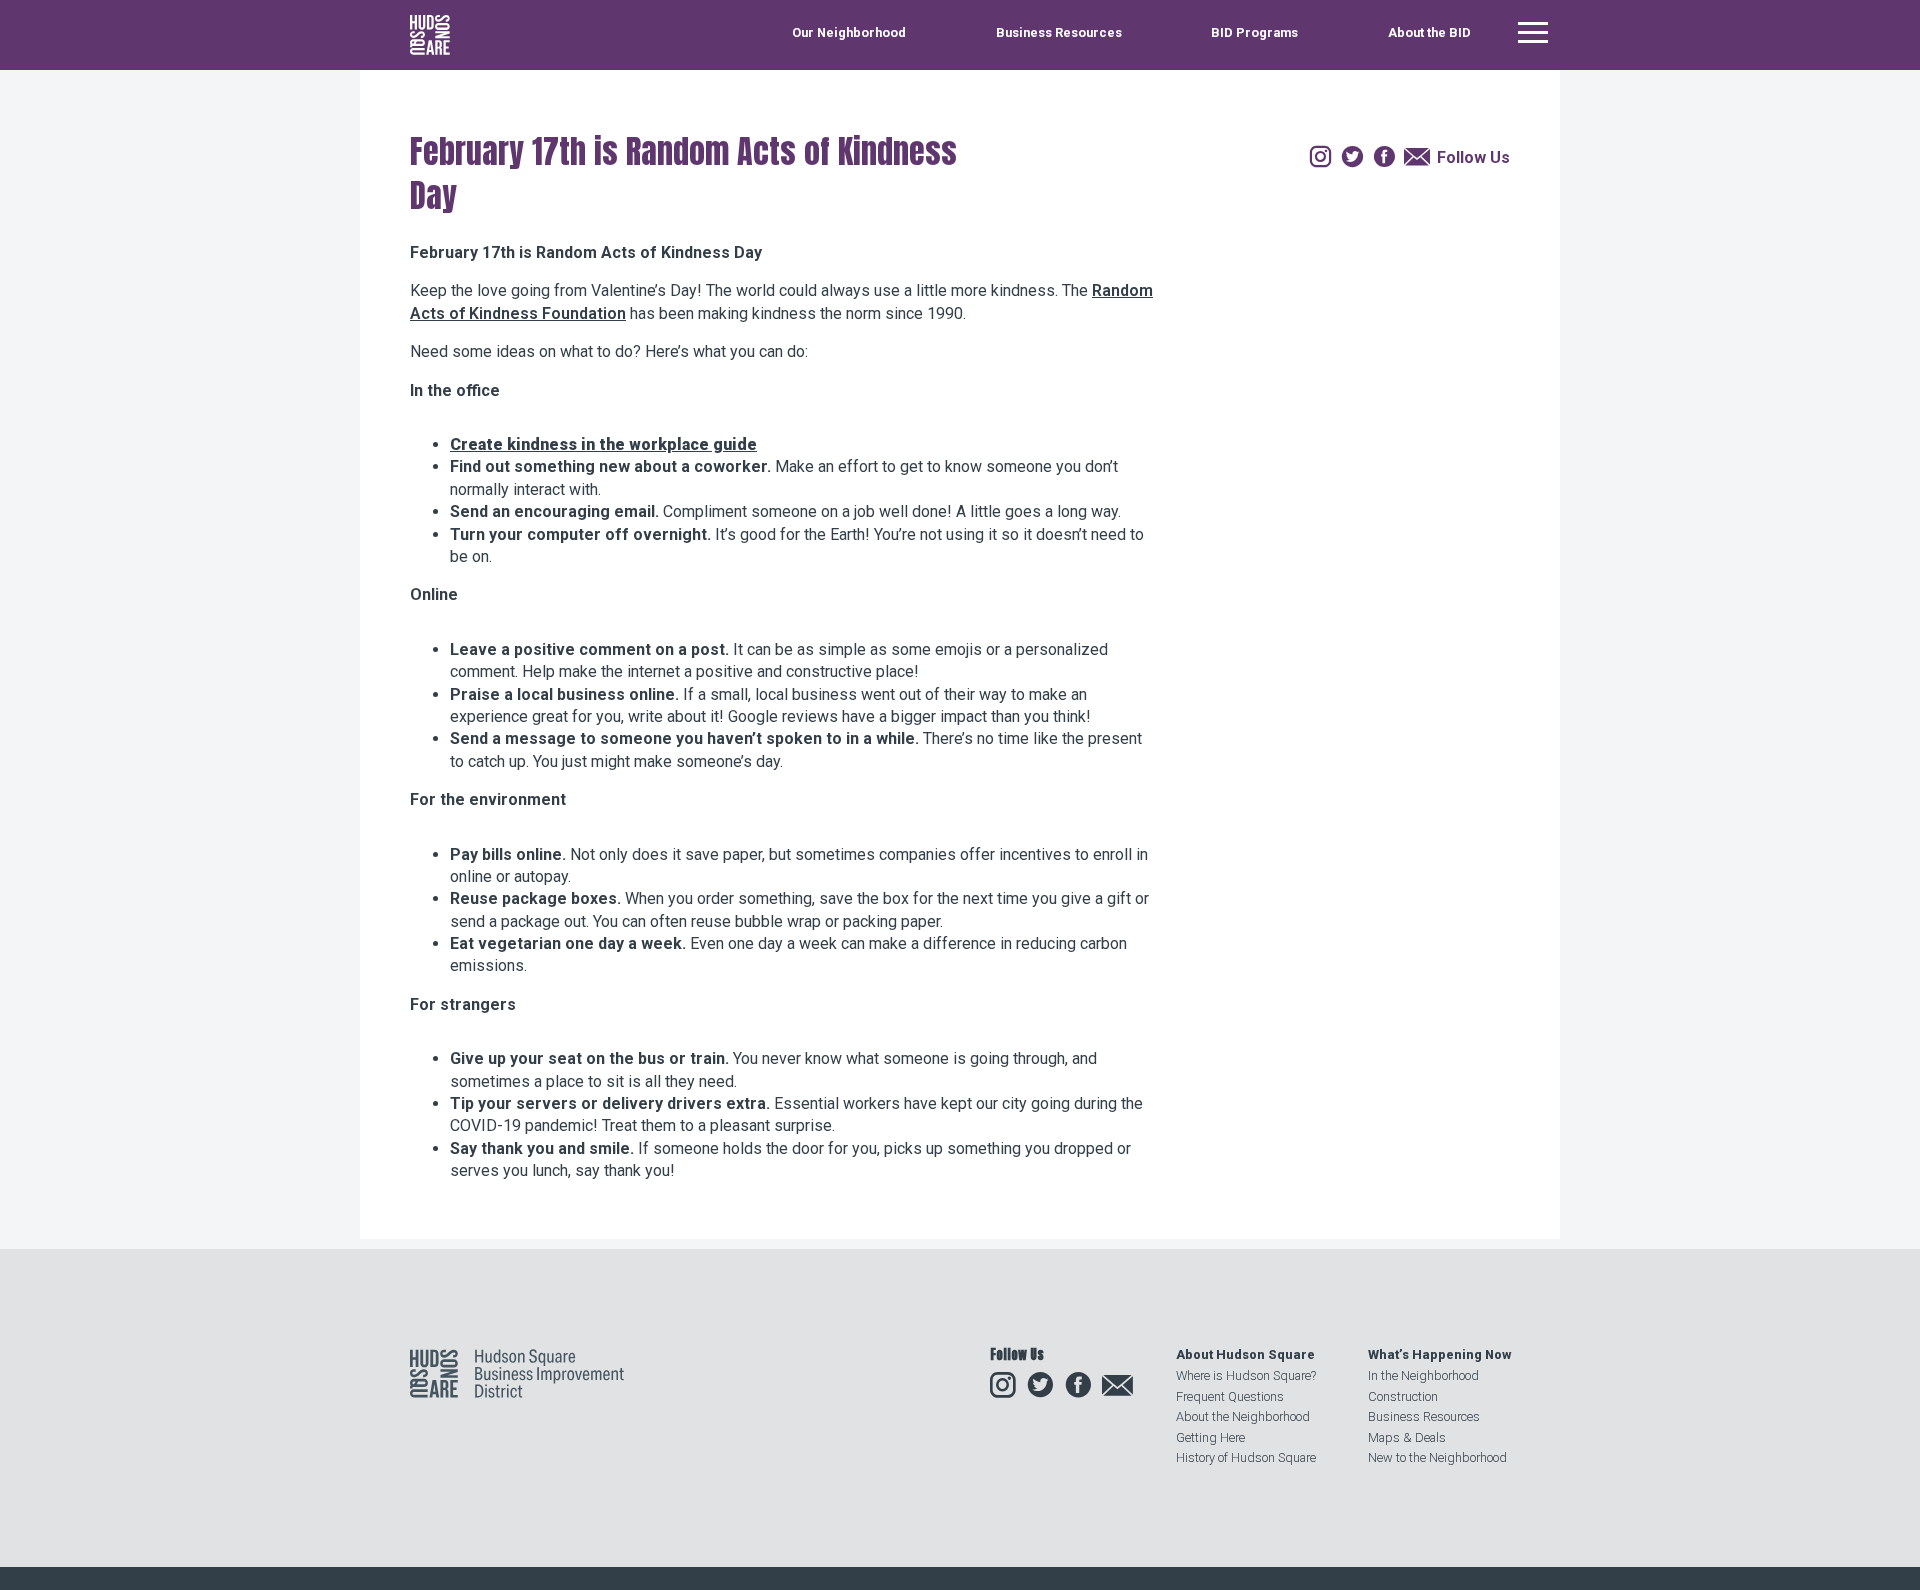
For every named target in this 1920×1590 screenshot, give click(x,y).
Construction (1403, 1396)
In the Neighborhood (1423, 1375)
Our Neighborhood (849, 33)
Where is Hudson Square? (1246, 1375)
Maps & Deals (1407, 1437)
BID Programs (1254, 33)
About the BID (1429, 33)
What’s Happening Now (1439, 1354)
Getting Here (1210, 1437)
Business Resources (1059, 33)
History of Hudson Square (1246, 1457)
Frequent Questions (1230, 1396)
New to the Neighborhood (1437, 1457)
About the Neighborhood (1243, 1416)
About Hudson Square (1245, 1354)
